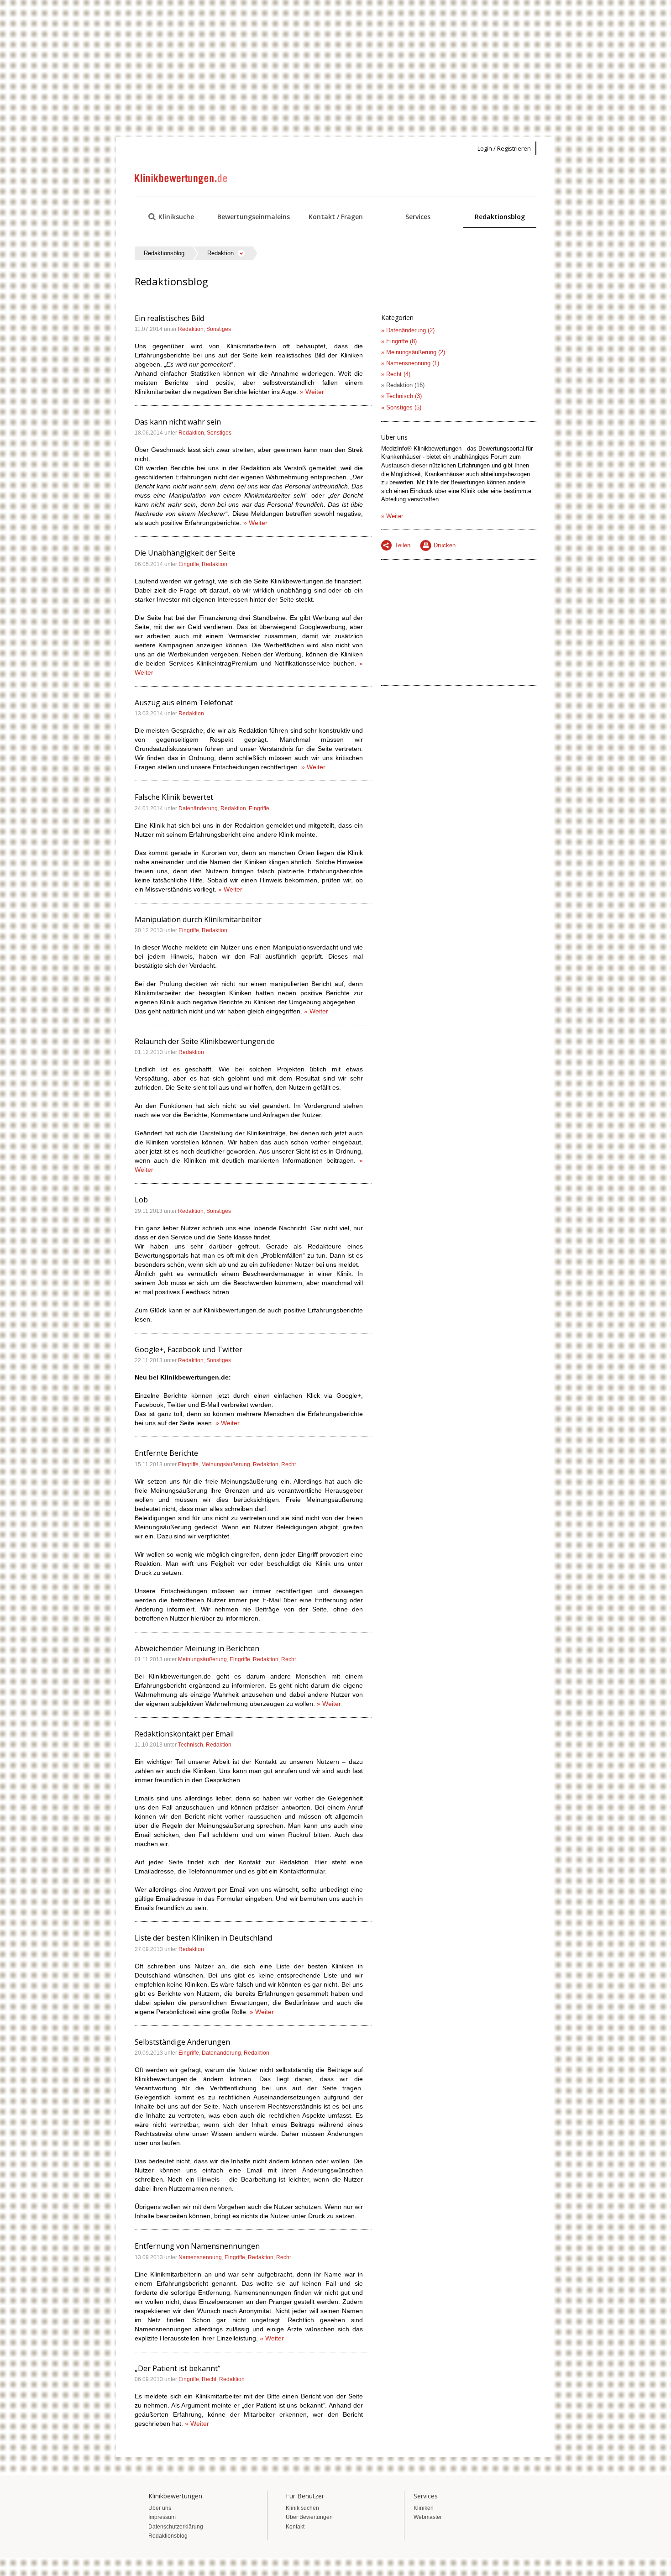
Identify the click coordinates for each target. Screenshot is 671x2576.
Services (418, 217)
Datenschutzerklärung (176, 2527)
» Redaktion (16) (403, 385)
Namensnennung (200, 2257)
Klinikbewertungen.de (181, 179)
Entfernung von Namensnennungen (197, 2246)
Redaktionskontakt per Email (184, 1734)
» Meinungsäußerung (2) (413, 352)
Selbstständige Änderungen (182, 2042)
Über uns (160, 2508)
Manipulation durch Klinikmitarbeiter (198, 919)
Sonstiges (219, 329)
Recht (288, 1464)
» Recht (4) (396, 374)
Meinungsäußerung (226, 1464)
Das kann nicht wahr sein (178, 422)
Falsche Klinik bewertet (174, 797)
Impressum (162, 2517)
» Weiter (312, 392)
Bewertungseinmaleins (254, 217)
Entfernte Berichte (166, 1453)
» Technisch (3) (401, 396)
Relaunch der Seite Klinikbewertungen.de (205, 1041)
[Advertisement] (335, 68)
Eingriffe (189, 564)
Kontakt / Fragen (336, 217)
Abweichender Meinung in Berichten (197, 1648)
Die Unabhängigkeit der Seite (185, 553)
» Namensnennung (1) (410, 363)
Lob (141, 1200)
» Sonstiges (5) (401, 407)
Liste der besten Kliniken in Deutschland (203, 1938)
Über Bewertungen (309, 2517)
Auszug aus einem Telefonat (184, 703)
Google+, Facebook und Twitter (189, 1349)
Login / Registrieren (504, 148)
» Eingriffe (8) (399, 341)
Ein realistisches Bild (169, 318)
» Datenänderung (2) (408, 330)
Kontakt (295, 2527)
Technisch (191, 1745)
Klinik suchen (302, 2508)
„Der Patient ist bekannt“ (178, 2368)
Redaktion (191, 329)
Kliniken (424, 2508)
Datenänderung (198, 808)
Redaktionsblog (500, 217)
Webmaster (428, 2517)
